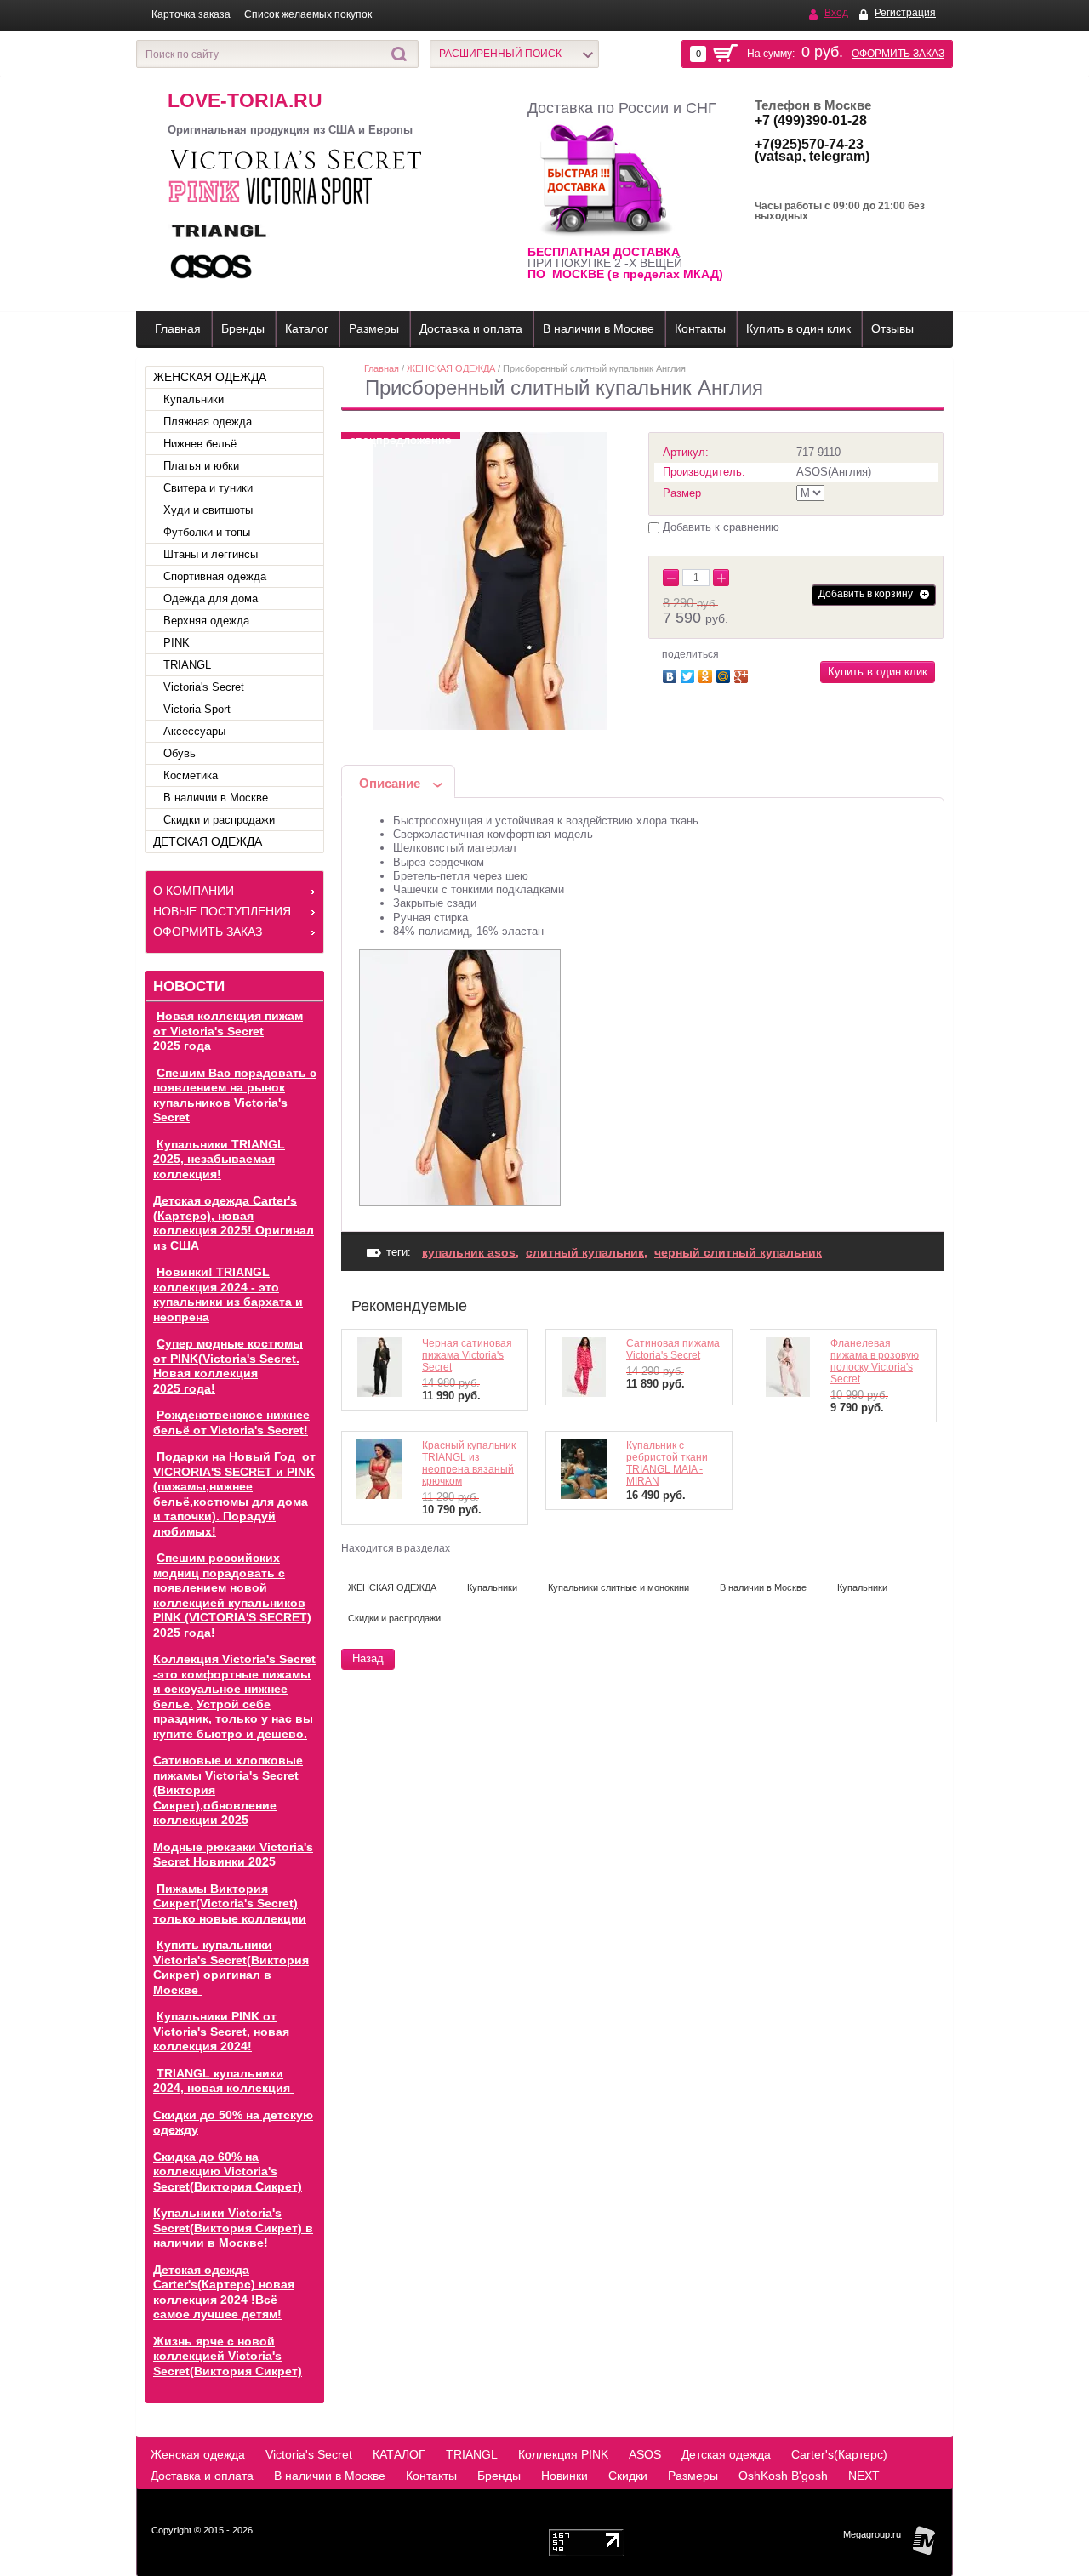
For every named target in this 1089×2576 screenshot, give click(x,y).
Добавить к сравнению (719, 527)
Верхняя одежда (206, 621)
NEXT (864, 2476)
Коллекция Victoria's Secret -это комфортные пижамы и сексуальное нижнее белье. (234, 1681)
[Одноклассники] (707, 674)
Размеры (374, 328)
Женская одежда (198, 2454)
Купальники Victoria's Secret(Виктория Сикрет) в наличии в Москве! (233, 2228)
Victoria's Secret (204, 687)
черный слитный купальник (738, 1252)
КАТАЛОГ (399, 2454)
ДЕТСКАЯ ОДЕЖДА (208, 841)
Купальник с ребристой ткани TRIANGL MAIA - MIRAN (667, 1463)
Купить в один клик (798, 328)
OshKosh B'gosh (783, 2476)
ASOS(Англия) (834, 472)
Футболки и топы (207, 532)
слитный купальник (585, 1252)
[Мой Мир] (725, 674)
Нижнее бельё (200, 444)
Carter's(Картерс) (839, 2454)
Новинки (564, 2476)
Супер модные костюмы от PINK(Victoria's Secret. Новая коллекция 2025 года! (228, 1366)
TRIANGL (187, 665)
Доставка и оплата (471, 328)
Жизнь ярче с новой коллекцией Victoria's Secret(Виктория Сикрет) (228, 2356)
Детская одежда (726, 2454)
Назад (368, 1658)
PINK (177, 643)
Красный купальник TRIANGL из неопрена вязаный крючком (469, 1463)
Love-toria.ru (245, 100)
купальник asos (469, 1252)
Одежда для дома (211, 598)
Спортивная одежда (215, 576)
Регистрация (905, 13)
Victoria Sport (197, 709)
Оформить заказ (898, 54)
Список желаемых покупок (308, 14)
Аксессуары (194, 731)
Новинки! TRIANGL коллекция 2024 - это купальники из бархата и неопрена (228, 1294)
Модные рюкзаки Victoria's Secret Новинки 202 (233, 1855)
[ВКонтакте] (672, 674)
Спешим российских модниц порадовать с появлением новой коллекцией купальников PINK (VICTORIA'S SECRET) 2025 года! (232, 1595)
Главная (178, 328)
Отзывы (892, 328)
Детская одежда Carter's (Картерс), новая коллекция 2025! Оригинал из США (234, 1223)
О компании (194, 891)
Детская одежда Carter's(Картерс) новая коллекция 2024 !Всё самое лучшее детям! (224, 2292)
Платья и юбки (201, 466)
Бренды (243, 328)
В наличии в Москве (599, 328)
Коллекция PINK (563, 2454)
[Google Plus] (743, 674)
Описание (390, 783)
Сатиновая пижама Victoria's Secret (673, 1349)
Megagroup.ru (872, 2534)
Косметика (191, 775)
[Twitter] (690, 674)
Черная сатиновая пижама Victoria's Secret (467, 1355)
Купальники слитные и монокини (619, 1587)
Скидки (628, 2476)
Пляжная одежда (208, 422)
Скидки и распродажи (219, 820)
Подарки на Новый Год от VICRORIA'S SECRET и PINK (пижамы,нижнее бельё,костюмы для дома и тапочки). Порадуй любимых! (234, 1494)
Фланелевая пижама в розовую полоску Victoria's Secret (875, 1361)
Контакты (700, 328)
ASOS (645, 2454)
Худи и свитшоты (208, 510)
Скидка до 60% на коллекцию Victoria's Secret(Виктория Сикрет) (228, 2171)
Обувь (180, 753)
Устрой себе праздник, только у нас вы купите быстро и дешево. (233, 1719)
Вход (836, 13)
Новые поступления (222, 911)
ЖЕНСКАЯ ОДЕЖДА (210, 377)
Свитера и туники (208, 488)
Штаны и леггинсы (211, 554)
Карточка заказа (191, 14)
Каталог (307, 328)
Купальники (194, 399)
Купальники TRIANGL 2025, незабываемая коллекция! (219, 1159)
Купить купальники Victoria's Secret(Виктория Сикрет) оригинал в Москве (231, 1967)
